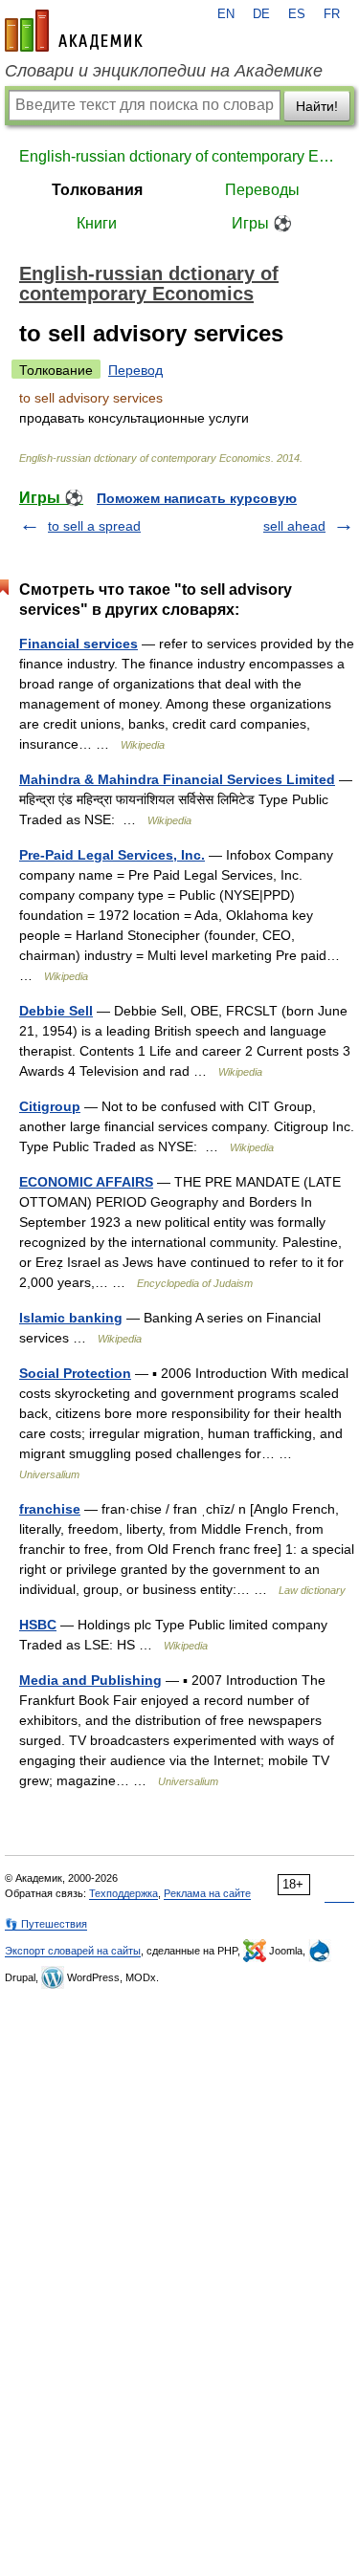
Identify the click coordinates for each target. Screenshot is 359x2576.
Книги (97, 223)
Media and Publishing (90, 1680)
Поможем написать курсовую (197, 498)
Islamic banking (71, 1318)
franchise (50, 1509)
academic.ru (74, 31)
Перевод (135, 370)
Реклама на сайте (207, 1893)
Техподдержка (123, 1893)
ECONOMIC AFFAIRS (86, 1182)
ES (297, 14)
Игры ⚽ (262, 223)
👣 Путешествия (46, 1924)
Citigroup (50, 1106)
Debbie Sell (56, 1011)
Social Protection (75, 1373)
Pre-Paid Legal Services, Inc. (112, 855)
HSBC (38, 1625)
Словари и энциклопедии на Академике (164, 71)
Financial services (79, 644)
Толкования (97, 190)
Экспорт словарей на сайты (73, 1951)
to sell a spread (94, 526)
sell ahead (294, 526)
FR (332, 14)
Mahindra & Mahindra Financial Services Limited (177, 779)
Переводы (262, 190)
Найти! (317, 106)
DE (261, 14)
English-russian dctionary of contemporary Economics (179, 156)
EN (226, 14)
